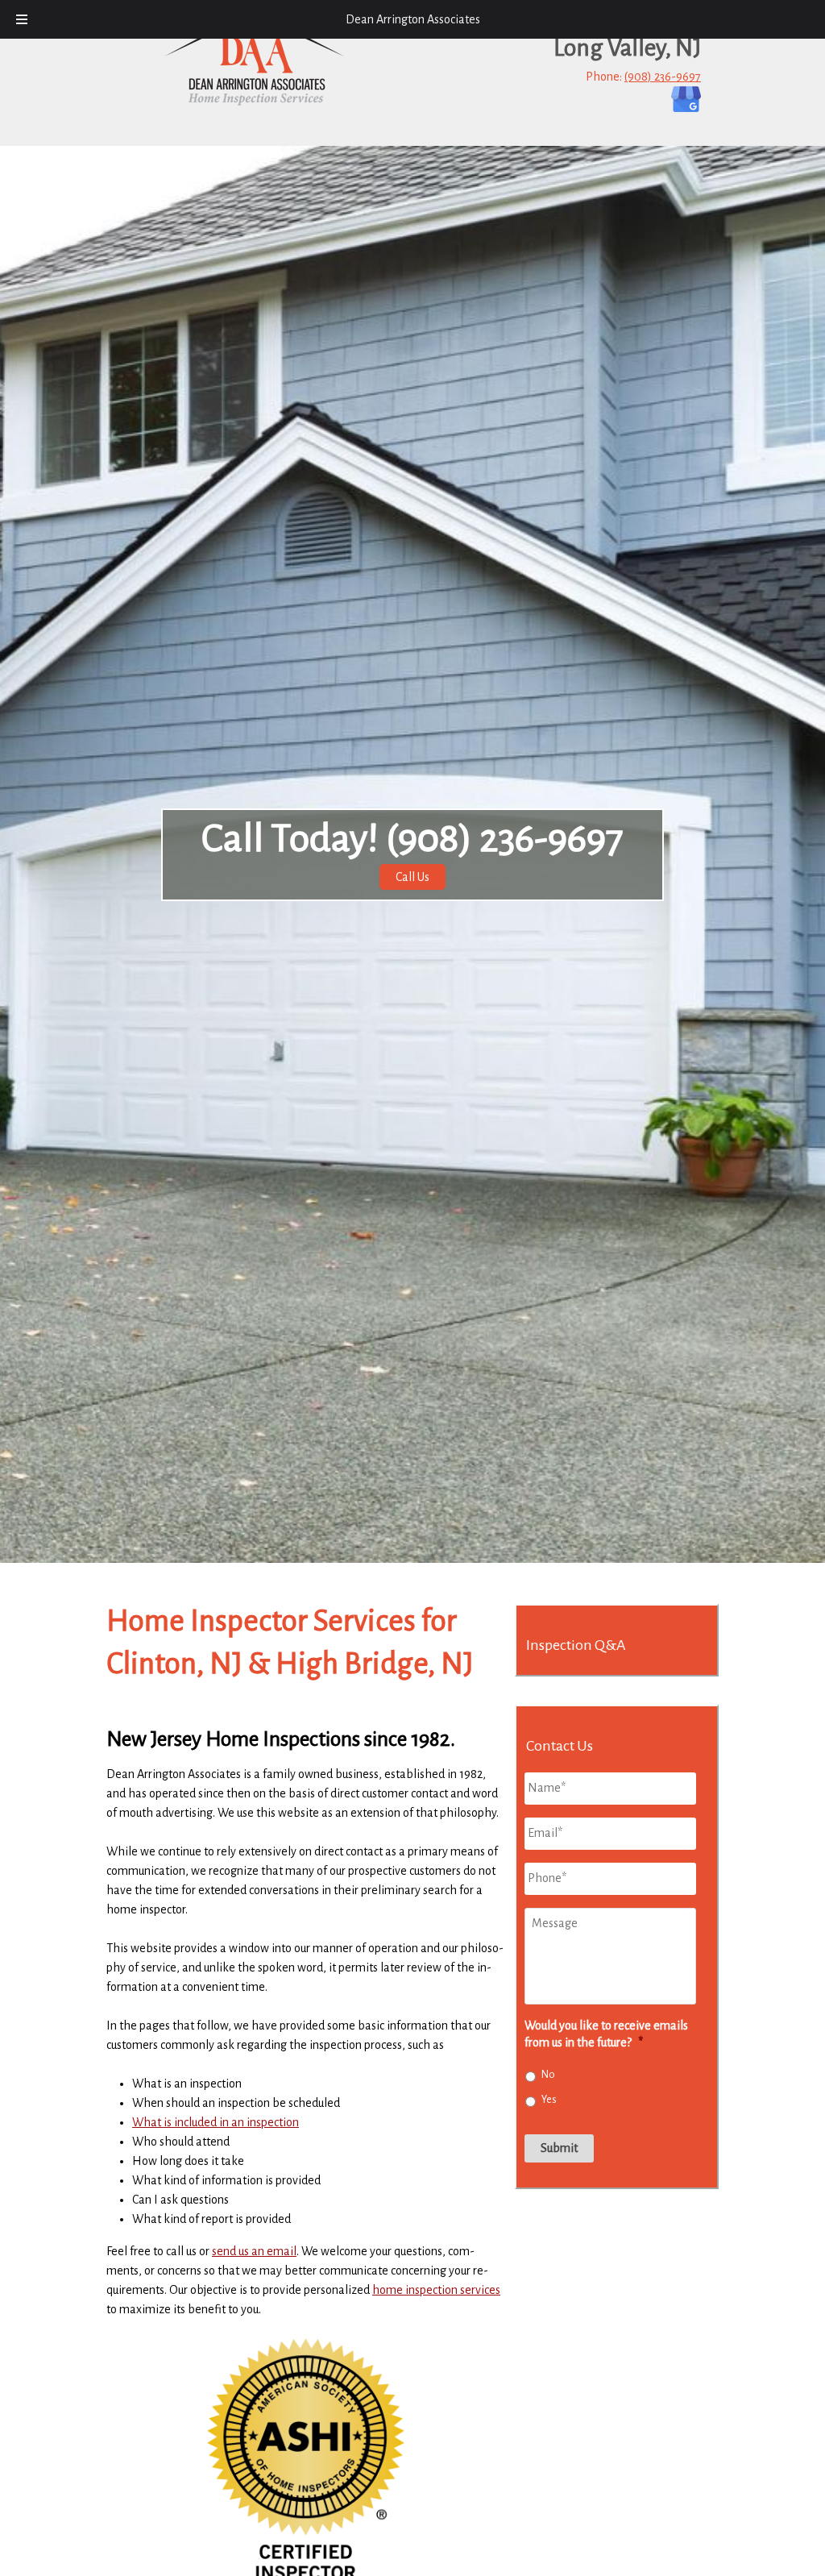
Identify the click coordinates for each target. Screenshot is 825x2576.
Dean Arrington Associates (413, 19)
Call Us (412, 877)
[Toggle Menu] (22, 19)
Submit (559, 2148)
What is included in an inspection (216, 2122)
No (548, 2075)
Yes (549, 2100)
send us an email (254, 2251)
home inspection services (436, 2290)
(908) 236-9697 (663, 77)
